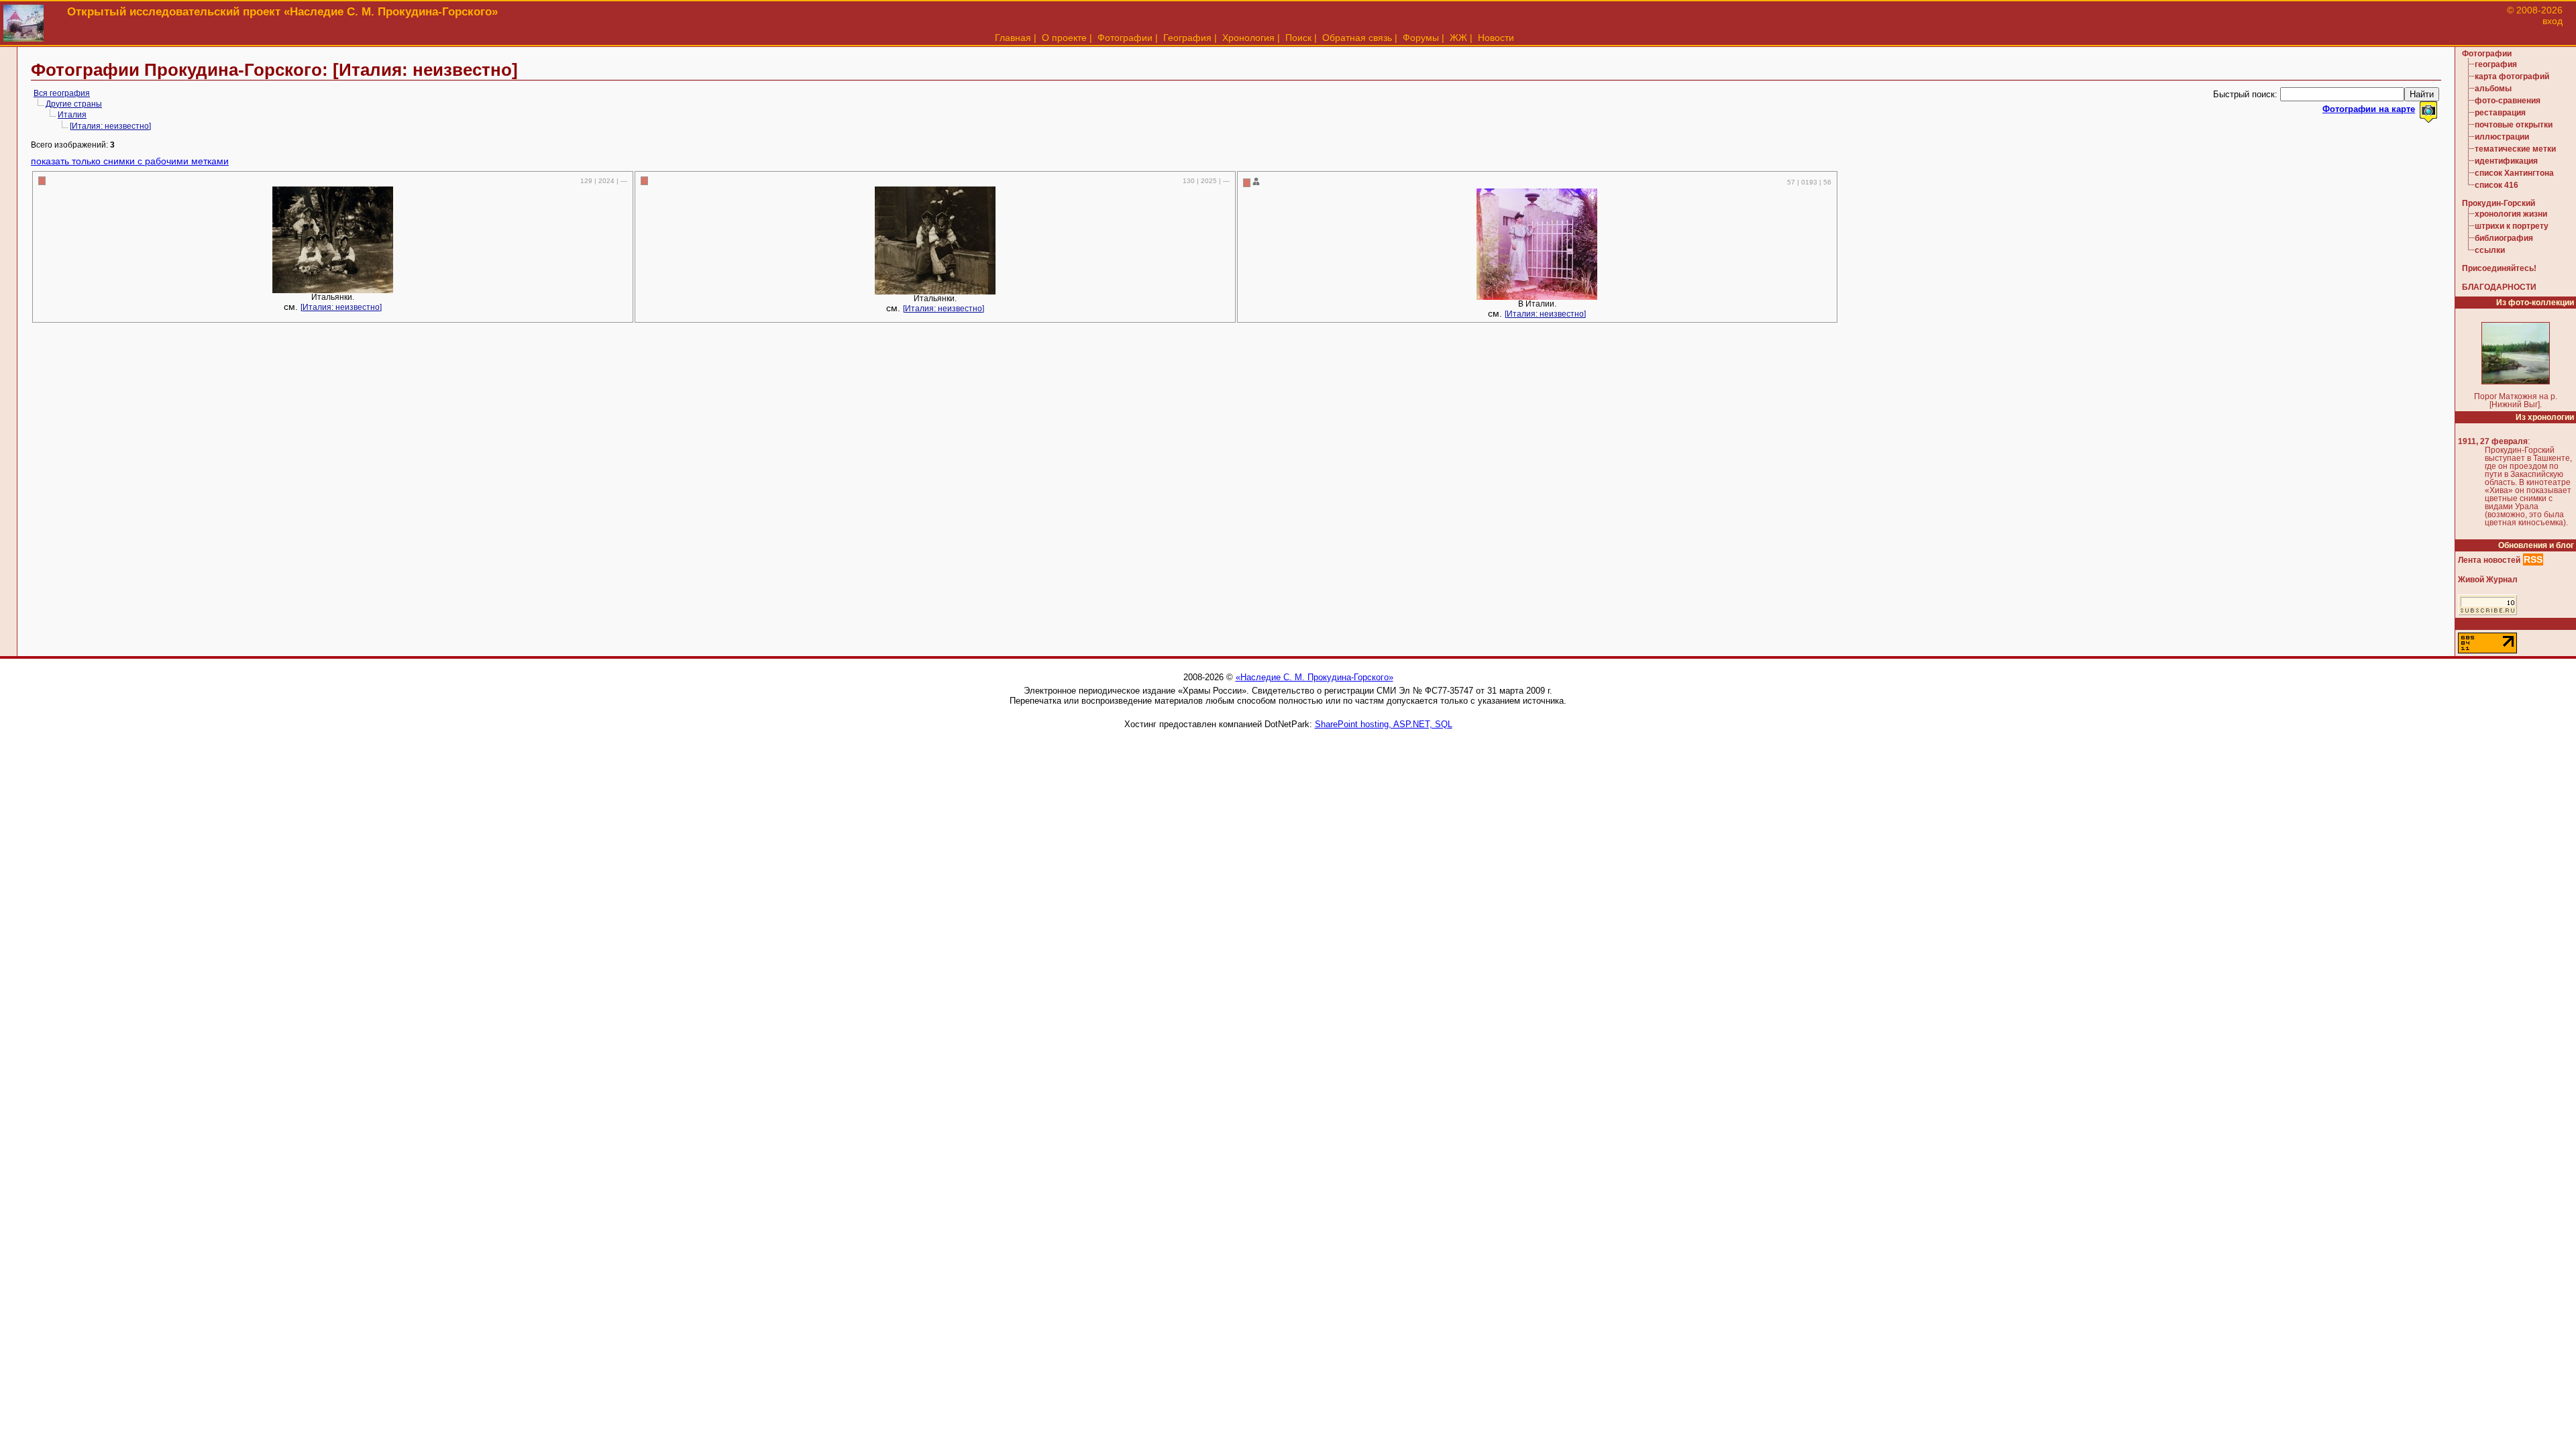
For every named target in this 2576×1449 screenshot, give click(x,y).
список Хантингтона (2514, 173)
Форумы (1421, 38)
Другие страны (74, 104)
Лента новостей (2489, 560)
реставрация (2500, 113)
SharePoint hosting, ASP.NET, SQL (1384, 724)
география (2496, 64)
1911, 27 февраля (2493, 441)
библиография (2504, 238)
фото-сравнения (2508, 101)
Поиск (1298, 38)
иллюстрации (2502, 137)
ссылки (2490, 250)
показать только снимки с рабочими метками (130, 161)
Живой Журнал (2488, 580)
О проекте (1064, 38)
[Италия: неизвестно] (110, 126)
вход (2553, 21)
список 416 (2497, 185)
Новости (1496, 38)
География (1187, 38)
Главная (1013, 38)
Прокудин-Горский (2499, 203)
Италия (72, 115)
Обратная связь (1357, 38)
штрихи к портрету (2512, 226)
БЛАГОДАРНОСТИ (2499, 287)
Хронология (1248, 38)
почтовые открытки (2514, 125)
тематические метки (2515, 149)
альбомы (2493, 89)
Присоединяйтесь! (2499, 268)
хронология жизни (2511, 214)
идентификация (2506, 161)
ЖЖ (1458, 38)
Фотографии (1125, 38)
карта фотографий (2512, 76)
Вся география (62, 93)
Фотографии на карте (2369, 109)
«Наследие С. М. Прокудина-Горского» (1314, 677)
